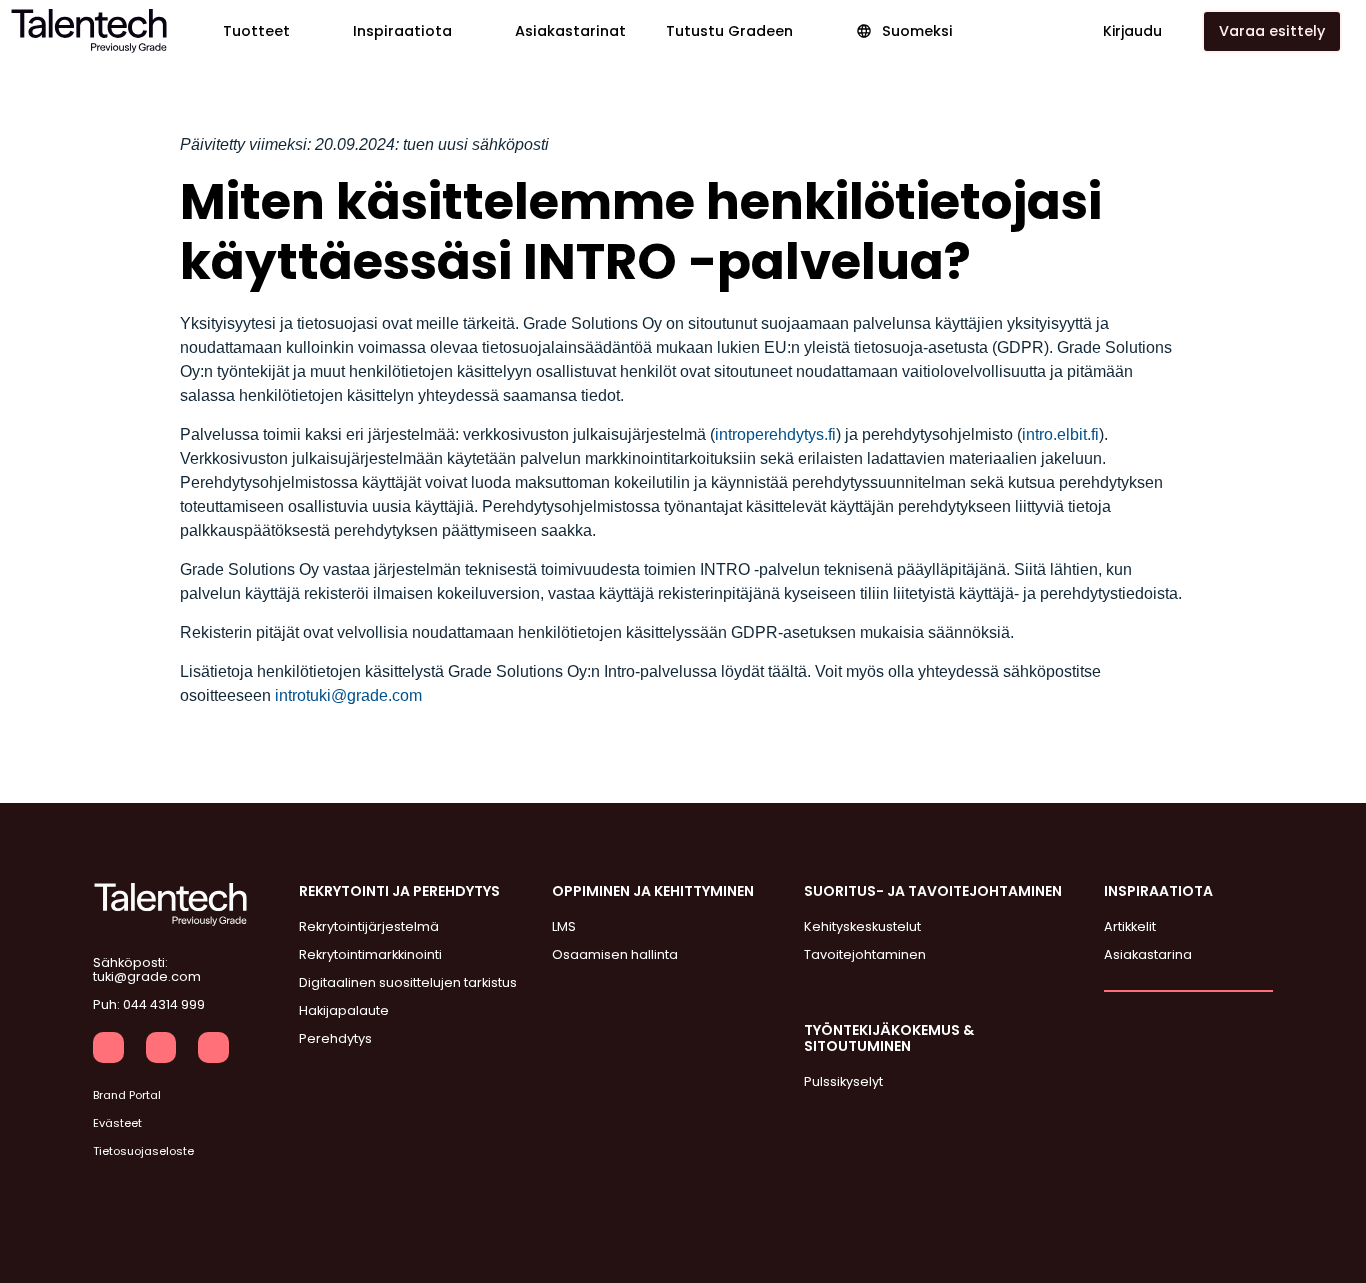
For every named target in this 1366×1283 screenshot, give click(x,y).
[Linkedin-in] (108, 1047)
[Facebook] (161, 1047)
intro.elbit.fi (1060, 434)
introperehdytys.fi (775, 434)
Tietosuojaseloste (143, 1151)
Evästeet (117, 1123)
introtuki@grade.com (348, 695)
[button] (268, 31)
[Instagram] (213, 1047)
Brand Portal (127, 1095)
